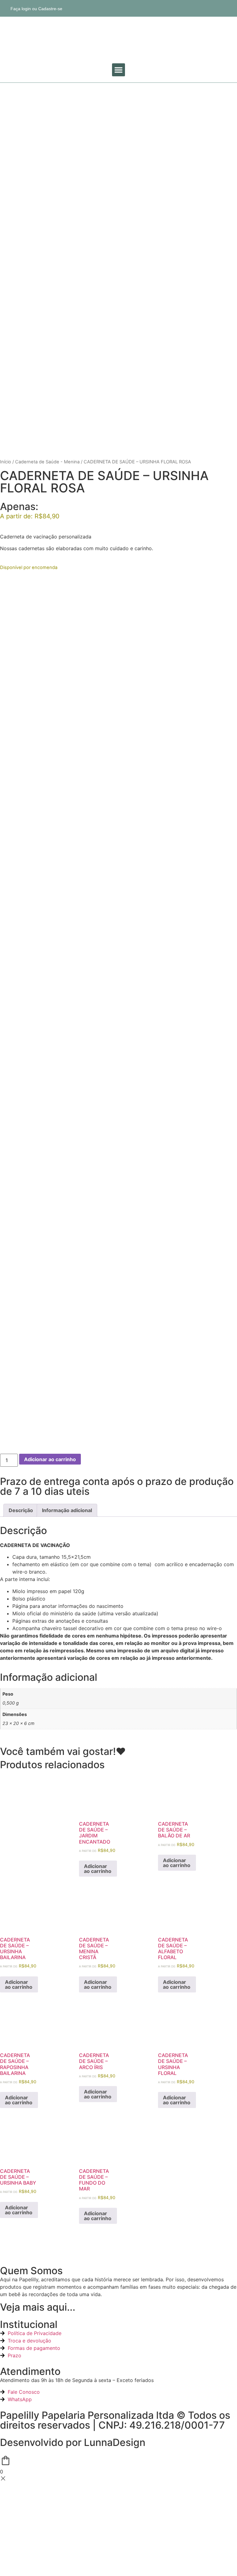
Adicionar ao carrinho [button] (98, 1869)
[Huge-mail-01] (217, 8)
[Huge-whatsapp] (205, 8)
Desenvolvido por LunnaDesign (73, 2442)
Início (6, 462)
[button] (118, 70)
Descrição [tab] (21, 1510)
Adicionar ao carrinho (50, 1459)
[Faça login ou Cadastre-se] (4, 8)
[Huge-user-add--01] (229, 8)
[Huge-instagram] (193, 8)
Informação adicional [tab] (67, 1510)
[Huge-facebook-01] (181, 8)
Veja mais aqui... (38, 2307)
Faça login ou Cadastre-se (36, 9)
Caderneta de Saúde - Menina (47, 462)
